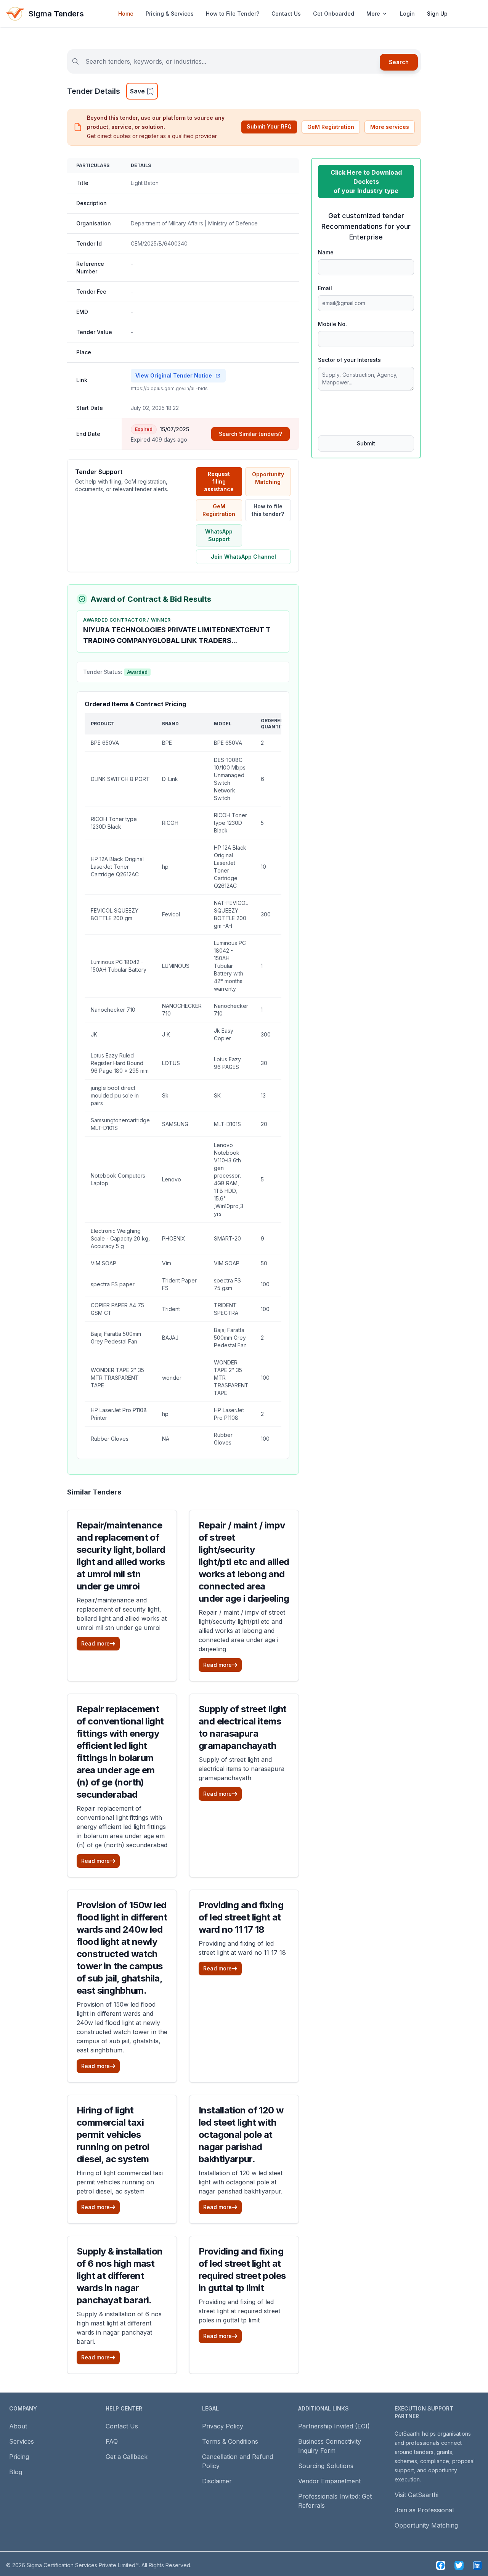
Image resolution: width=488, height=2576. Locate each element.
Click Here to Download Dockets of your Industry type (366, 182)
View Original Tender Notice (174, 375)
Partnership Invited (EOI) (334, 2426)
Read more (96, 1643)
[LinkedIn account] (477, 2565)
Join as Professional (424, 2510)
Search (399, 62)
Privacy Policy (223, 2426)
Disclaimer (217, 2481)
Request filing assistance (219, 481)
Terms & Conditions (230, 2441)
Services (22, 2441)
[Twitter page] (459, 2565)
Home (126, 14)
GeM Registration (331, 127)
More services (390, 127)
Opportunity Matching (268, 478)
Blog (16, 2472)
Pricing (19, 2457)
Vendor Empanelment (329, 2481)
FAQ (112, 2441)
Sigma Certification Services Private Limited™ (83, 2565)
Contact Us (286, 14)
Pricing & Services (170, 14)
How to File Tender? (233, 14)
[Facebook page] (441, 2565)
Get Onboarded (334, 14)
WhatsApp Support (219, 535)
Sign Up (437, 14)
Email (325, 288)
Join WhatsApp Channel (243, 557)
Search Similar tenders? (250, 434)
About (18, 2426)
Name (326, 252)
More (373, 14)
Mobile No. (332, 324)
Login (407, 14)
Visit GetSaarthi (417, 2495)
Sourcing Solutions (326, 2466)
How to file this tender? (268, 510)
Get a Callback (127, 2457)
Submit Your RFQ (269, 126)
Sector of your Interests (349, 360)
